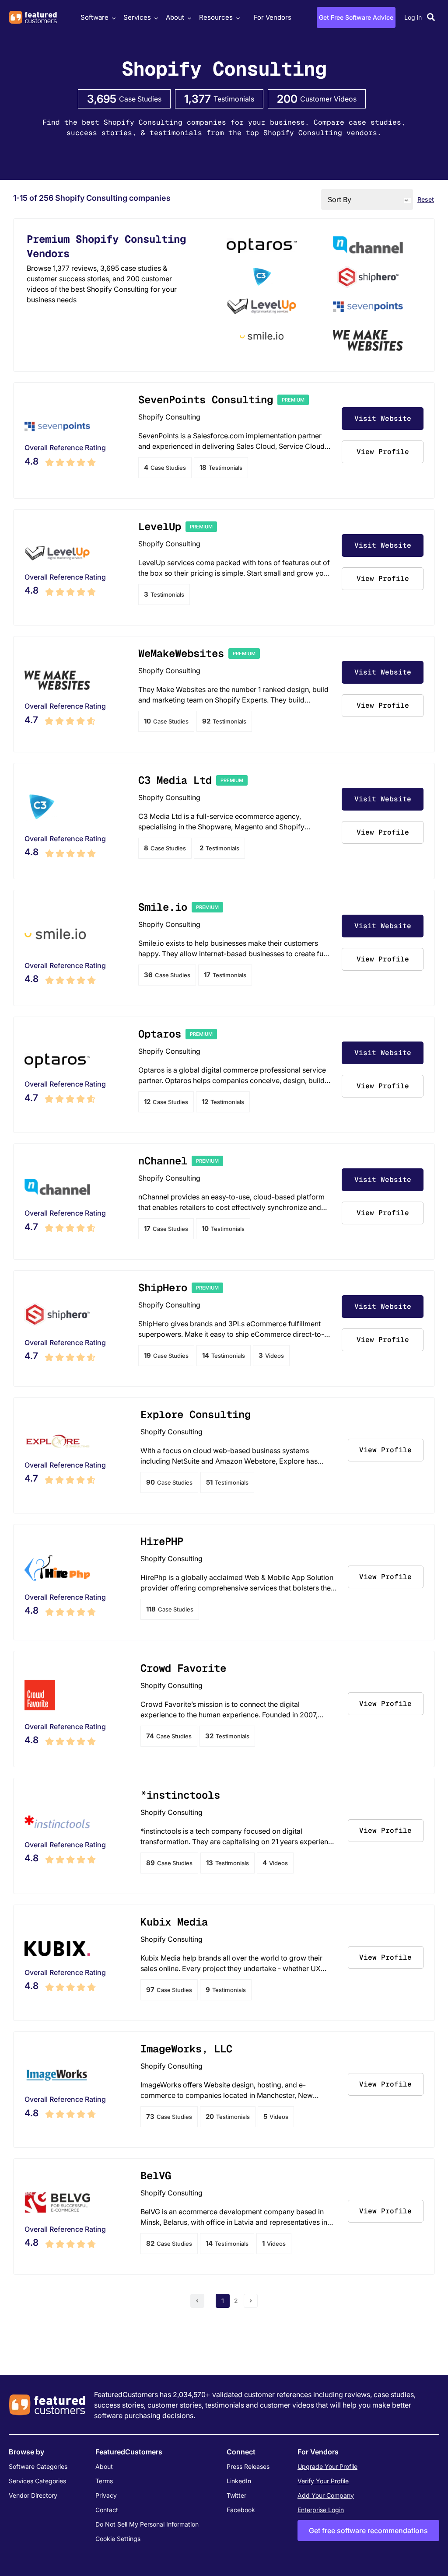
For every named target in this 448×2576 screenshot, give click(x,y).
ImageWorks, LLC (186, 2049)
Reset (426, 199)
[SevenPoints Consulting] (368, 308)
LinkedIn (239, 2481)
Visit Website (383, 418)
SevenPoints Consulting (206, 400)
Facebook (241, 2510)
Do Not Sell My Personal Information (147, 2524)
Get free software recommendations (368, 2531)
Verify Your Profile (323, 2481)
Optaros (160, 1034)
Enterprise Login (321, 2510)
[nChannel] (368, 247)
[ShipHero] (368, 278)
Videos (271, 1355)
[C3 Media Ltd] (262, 278)
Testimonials (221, 467)
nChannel (163, 1161)
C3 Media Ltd (175, 780)
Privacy (106, 2495)
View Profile (383, 452)
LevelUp (160, 526)
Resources (216, 17)
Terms (104, 2481)
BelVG (156, 2176)
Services (137, 17)
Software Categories (38, 2466)
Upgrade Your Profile (327, 2466)
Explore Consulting (196, 1414)
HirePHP (162, 1541)
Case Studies (165, 467)
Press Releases (248, 2466)
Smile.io (163, 907)
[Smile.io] (262, 337)
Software (94, 17)
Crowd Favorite (183, 1668)
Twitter (236, 2495)
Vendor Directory (33, 2495)
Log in (413, 17)
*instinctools (180, 1795)
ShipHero (163, 1288)
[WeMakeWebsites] (368, 342)
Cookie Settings (118, 2539)
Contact (107, 2510)
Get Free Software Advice (356, 17)
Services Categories (37, 2481)
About (175, 17)
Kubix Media (174, 1922)
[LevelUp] (262, 308)
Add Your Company (326, 2495)
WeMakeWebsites (181, 653)
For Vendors (273, 17)
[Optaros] (262, 247)
